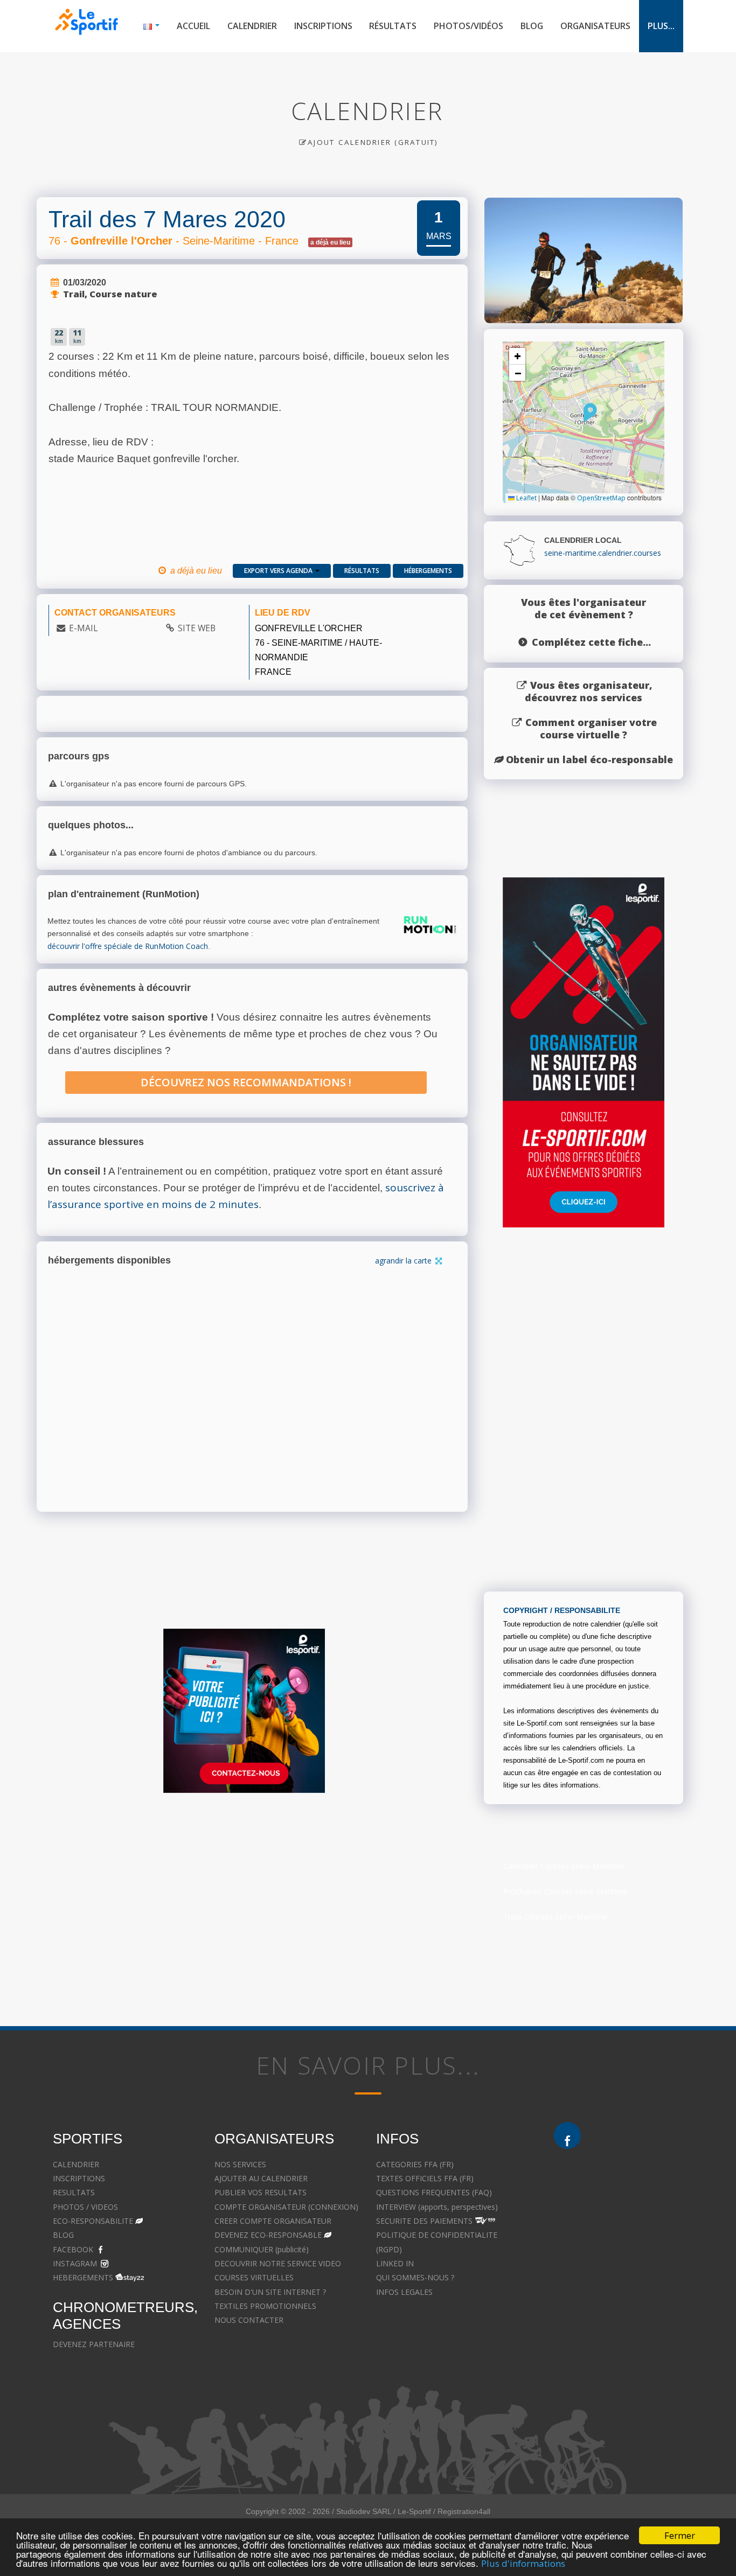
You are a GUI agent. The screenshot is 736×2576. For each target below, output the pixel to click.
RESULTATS (74, 2192)
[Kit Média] (244, 1711)
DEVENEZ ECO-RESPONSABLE (268, 2235)
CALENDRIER (76, 2164)
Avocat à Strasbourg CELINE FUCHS (439, 2320)
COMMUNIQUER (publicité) (262, 2249)
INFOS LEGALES (404, 2292)
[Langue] (151, 26)
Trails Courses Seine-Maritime (556, 1917)
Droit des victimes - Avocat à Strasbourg (624, 2235)
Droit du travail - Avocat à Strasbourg (619, 2263)
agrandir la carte (404, 1261)
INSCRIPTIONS (79, 2178)
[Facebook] (567, 2135)
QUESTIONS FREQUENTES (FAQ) (434, 2192)
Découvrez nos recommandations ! (246, 1082)
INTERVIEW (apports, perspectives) (437, 2207)
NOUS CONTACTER (249, 2320)
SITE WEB (197, 628)
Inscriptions (323, 26)
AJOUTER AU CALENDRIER (261, 2178)
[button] (590, 413)
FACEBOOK (73, 2249)
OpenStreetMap (601, 498)
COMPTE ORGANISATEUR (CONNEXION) (286, 2207)
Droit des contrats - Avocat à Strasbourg (625, 2277)
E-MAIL (83, 628)
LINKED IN (395, 2263)
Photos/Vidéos (468, 26)
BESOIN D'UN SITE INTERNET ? (270, 2292)
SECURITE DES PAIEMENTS (424, 2221)
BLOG (63, 2235)
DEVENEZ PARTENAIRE (94, 2344)
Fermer (680, 2535)
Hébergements (428, 571)
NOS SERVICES (240, 2164)
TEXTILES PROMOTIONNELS (265, 2306)
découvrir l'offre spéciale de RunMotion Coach (128, 946)
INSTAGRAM (75, 2263)
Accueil (193, 26)
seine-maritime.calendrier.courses (603, 553)
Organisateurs (595, 26)
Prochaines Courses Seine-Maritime (565, 1891)
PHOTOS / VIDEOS (85, 2207)
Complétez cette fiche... (591, 642)
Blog (532, 26)
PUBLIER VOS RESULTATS (261, 2192)
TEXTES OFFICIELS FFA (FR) (425, 2178)
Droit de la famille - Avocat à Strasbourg (624, 2207)
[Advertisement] (360, 1905)
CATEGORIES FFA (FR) (415, 2164)
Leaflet (526, 498)
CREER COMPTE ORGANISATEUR (273, 2221)
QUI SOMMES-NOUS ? (415, 2277)
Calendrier (252, 26)
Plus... (661, 26)
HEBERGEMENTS (83, 2277)
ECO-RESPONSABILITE (93, 2221)
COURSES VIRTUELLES (254, 2277)
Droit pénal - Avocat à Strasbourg (612, 2221)
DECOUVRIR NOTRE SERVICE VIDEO (278, 2263)
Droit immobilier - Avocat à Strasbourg (621, 2249)
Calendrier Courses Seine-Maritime (564, 1866)
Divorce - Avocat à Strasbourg (606, 2192)
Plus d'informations (523, 2563)
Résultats (393, 26)
